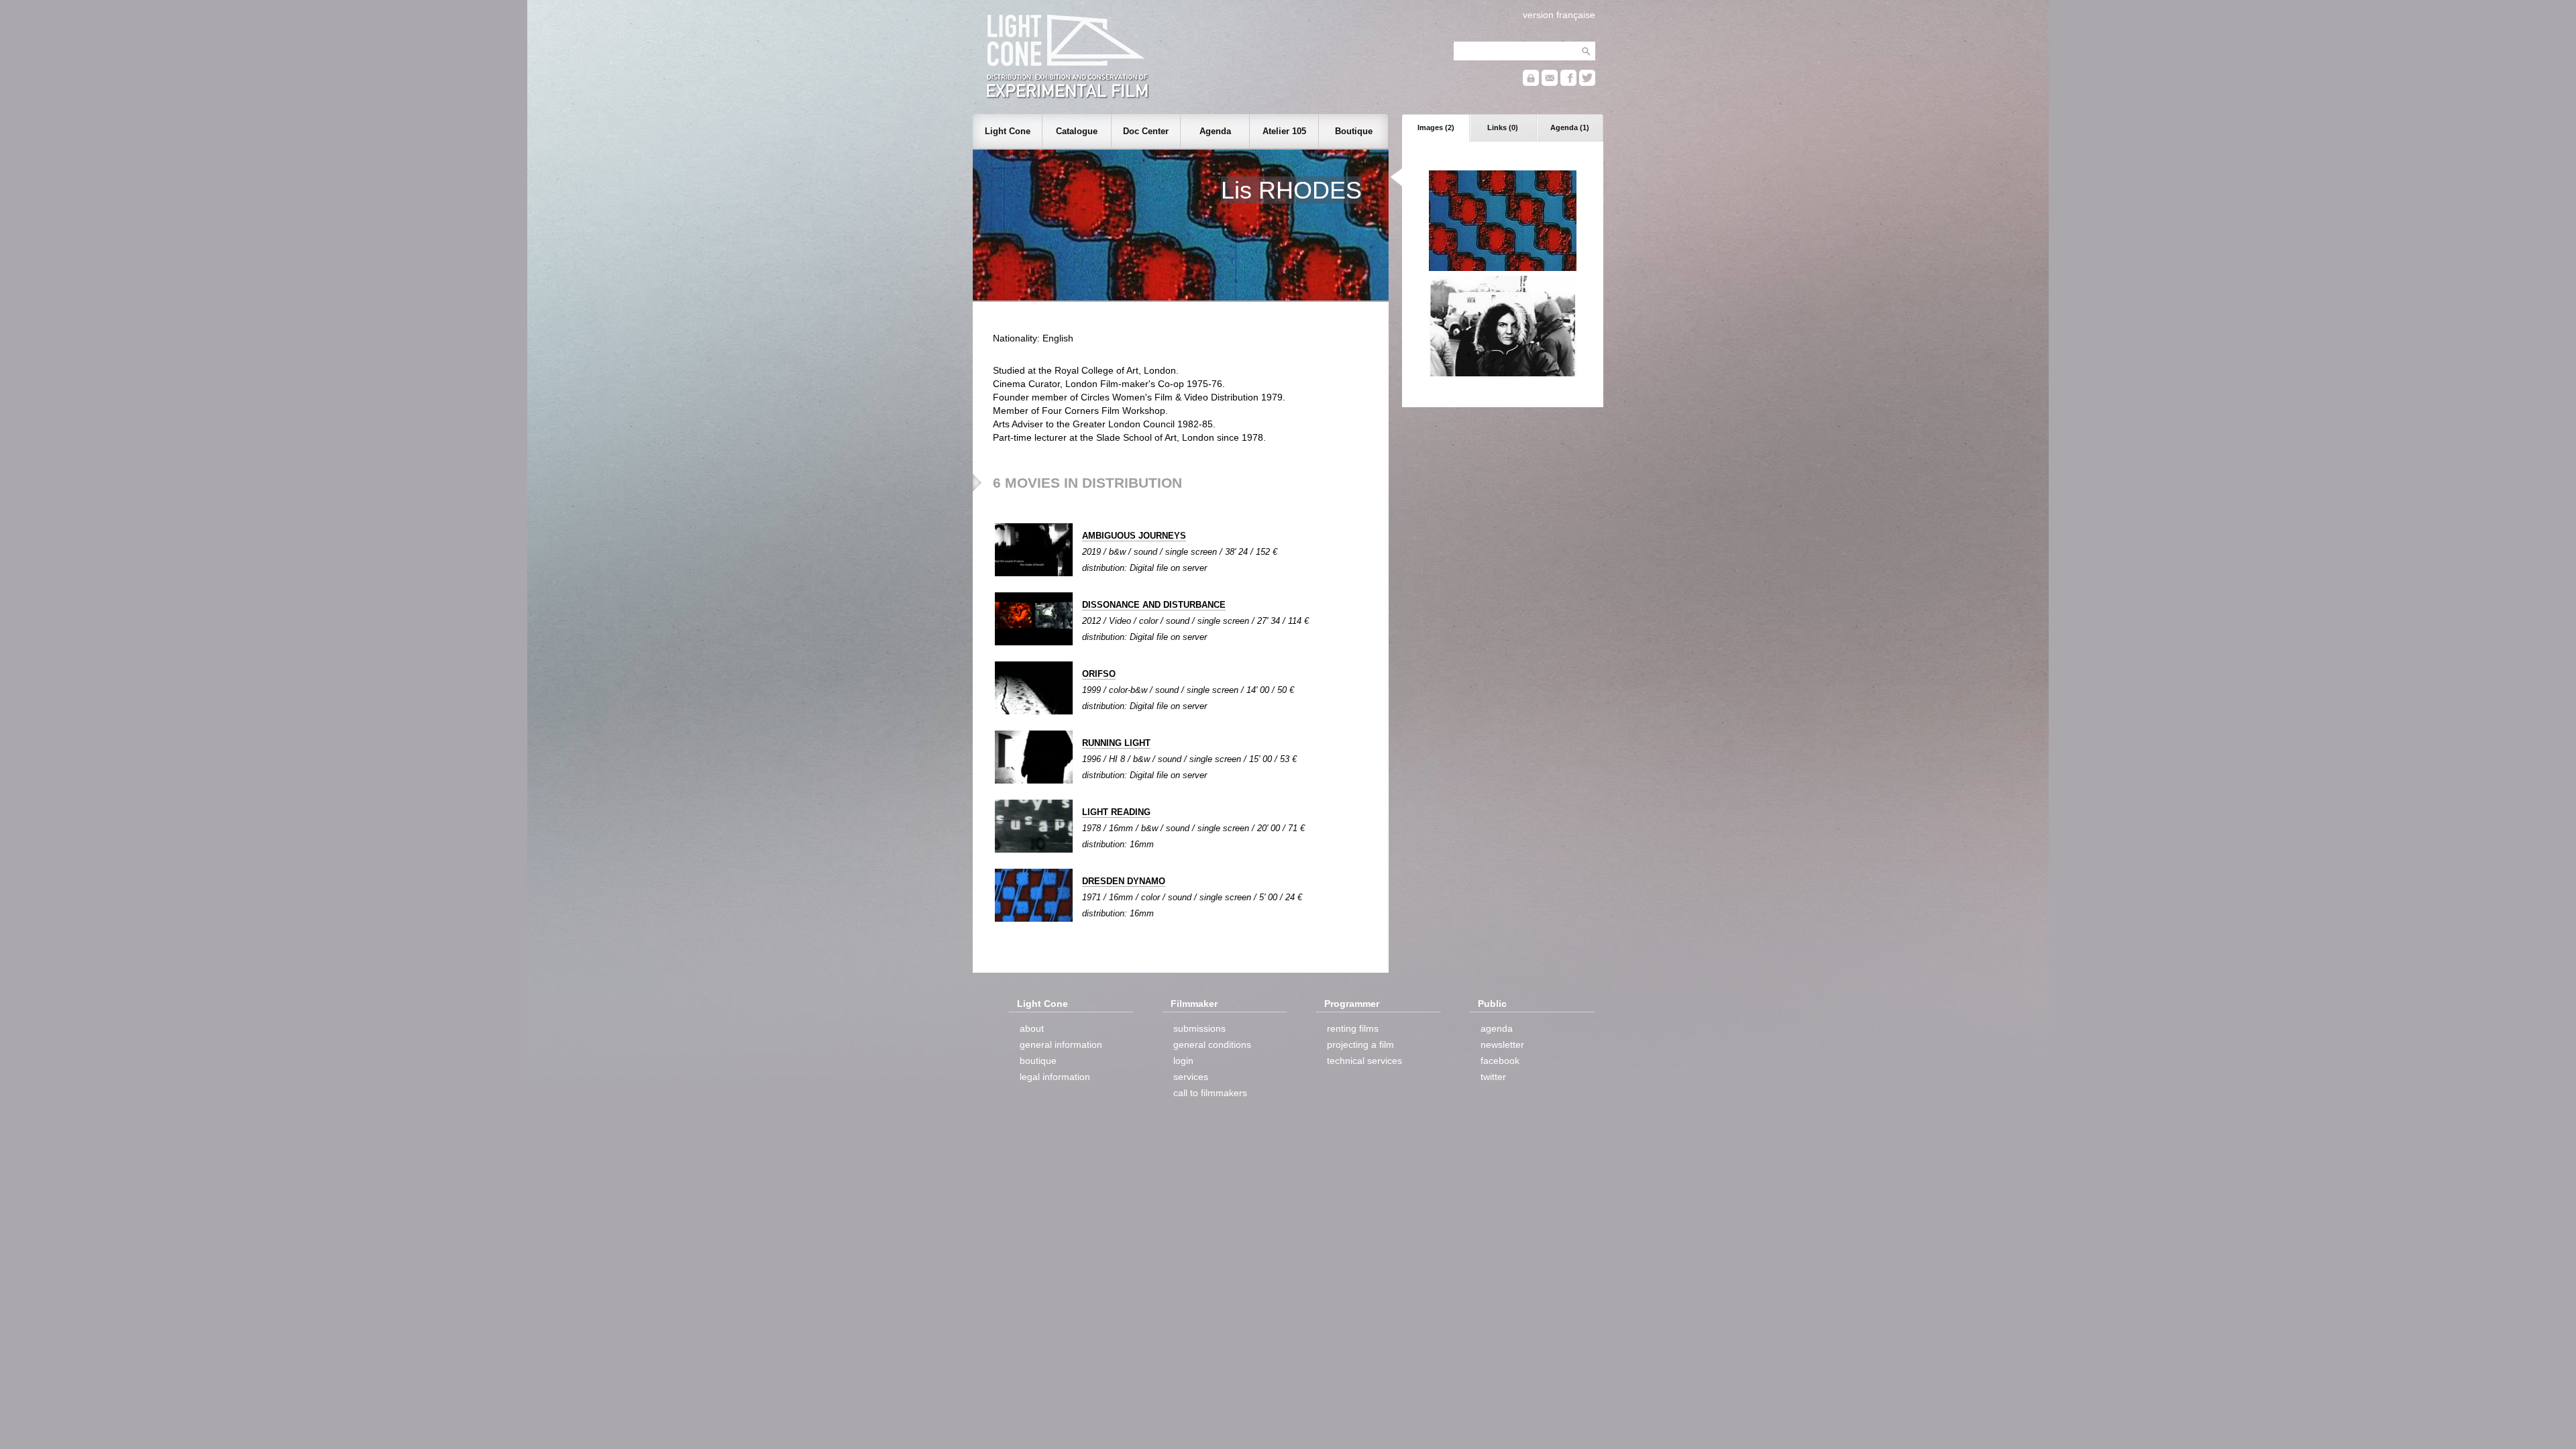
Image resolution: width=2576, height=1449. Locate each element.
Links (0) (1503, 127)
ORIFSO (1099, 674)
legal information (1055, 1077)
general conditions (1212, 1044)
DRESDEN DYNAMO (1124, 881)
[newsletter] (1550, 83)
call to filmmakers (1210, 1093)
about (1032, 1028)
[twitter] (1587, 83)
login (1183, 1061)
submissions (1199, 1028)
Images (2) (1436, 127)
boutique (1038, 1061)
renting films (1353, 1028)
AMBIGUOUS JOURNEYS (1134, 536)
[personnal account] (1531, 83)
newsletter (1502, 1044)
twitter (1493, 1077)
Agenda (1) (1570, 127)
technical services (1364, 1061)
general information (1061, 1044)
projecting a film (1360, 1044)
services (1191, 1077)
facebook (1500, 1061)
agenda (1497, 1028)
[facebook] (1568, 83)
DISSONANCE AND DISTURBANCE (1154, 605)
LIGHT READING (1116, 812)
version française (1559, 15)
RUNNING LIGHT (1116, 743)
